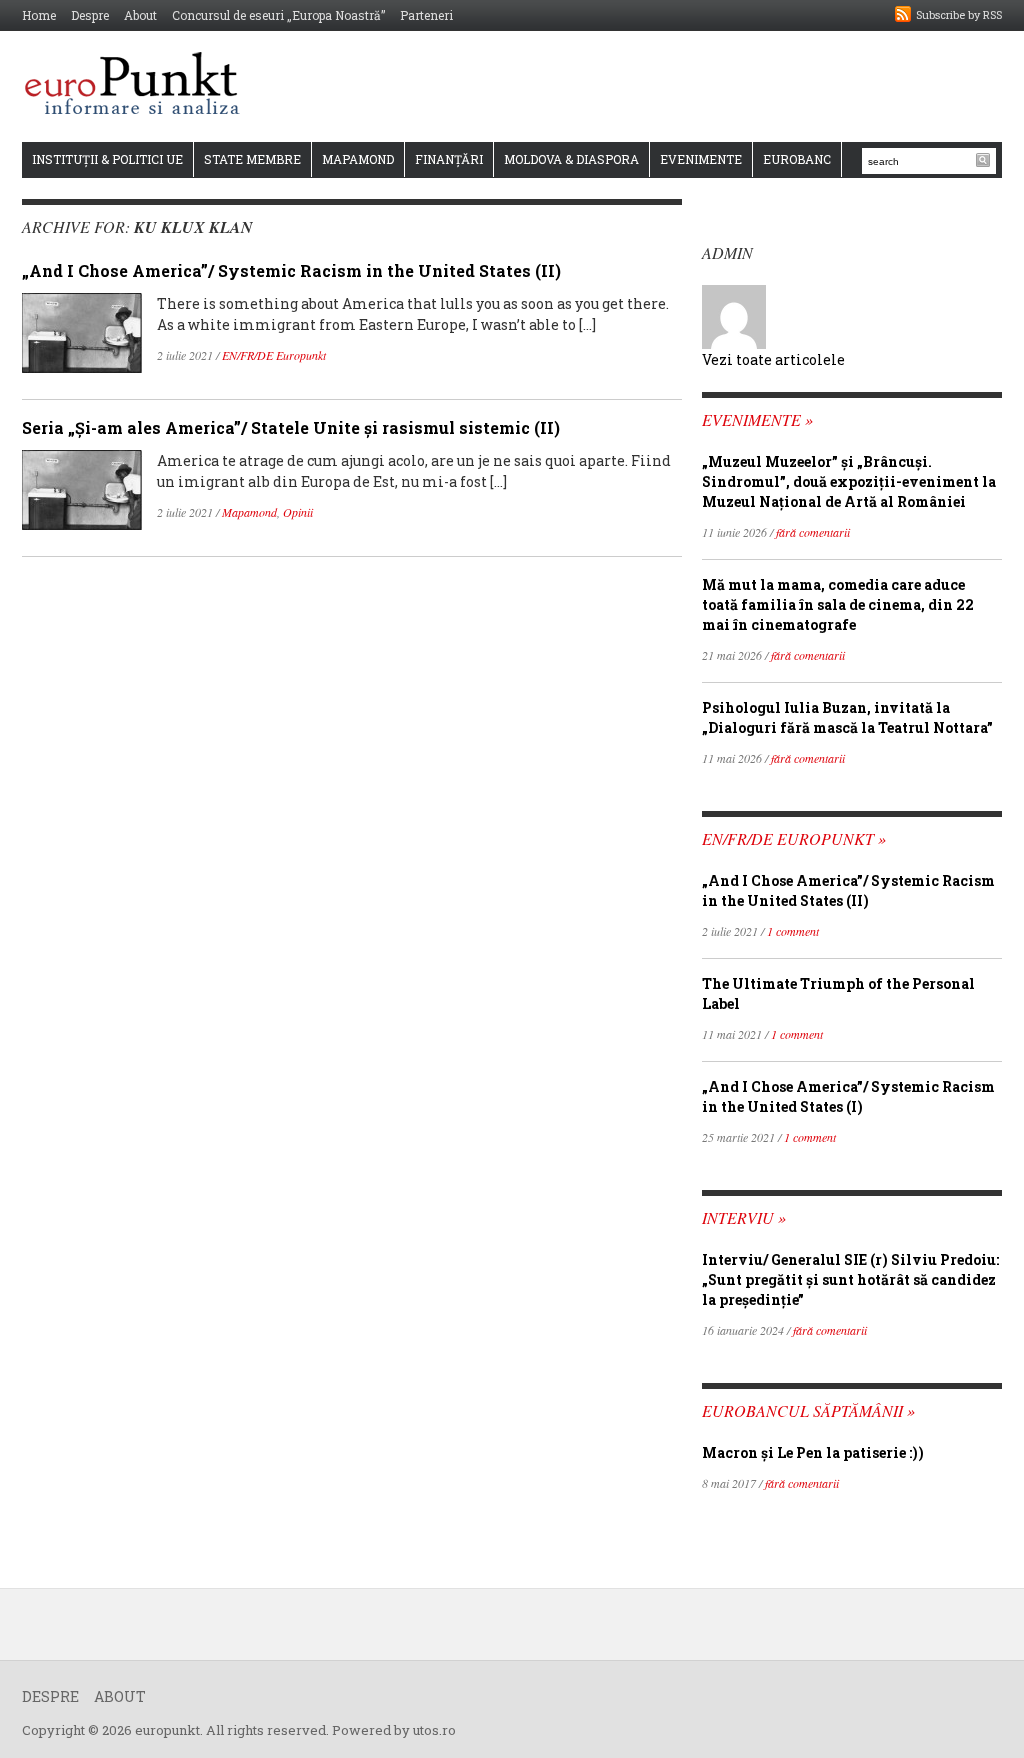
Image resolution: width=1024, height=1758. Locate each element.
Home (39, 15)
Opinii (298, 512)
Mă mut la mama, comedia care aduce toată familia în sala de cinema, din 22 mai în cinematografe (838, 604)
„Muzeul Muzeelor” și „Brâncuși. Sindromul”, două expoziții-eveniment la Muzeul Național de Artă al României (849, 481)
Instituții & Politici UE (107, 159)
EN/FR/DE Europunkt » (794, 838)
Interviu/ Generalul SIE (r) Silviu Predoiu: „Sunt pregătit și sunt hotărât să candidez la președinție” (850, 1279)
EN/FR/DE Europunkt (274, 355)
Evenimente (701, 159)
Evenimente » (757, 419)
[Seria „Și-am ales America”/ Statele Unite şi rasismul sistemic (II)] (82, 488)
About (140, 15)
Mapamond (358, 159)
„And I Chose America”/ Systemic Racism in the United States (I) (848, 1096)
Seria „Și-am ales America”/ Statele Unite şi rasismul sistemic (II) (291, 427)
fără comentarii (813, 532)
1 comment (793, 931)
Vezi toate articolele (773, 359)
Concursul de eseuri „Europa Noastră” (278, 15)
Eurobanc (797, 159)
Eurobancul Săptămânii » (808, 1410)
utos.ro (434, 1730)
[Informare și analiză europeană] (138, 85)
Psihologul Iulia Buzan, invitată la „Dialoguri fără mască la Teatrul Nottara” (847, 717)
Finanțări (449, 159)
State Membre (252, 159)
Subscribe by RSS (959, 14)
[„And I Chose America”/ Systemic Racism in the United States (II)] (82, 331)
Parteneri (426, 15)
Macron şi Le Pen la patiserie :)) (813, 1452)
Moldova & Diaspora (571, 159)
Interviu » (744, 1217)
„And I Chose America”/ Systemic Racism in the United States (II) (291, 270)
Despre (90, 15)
